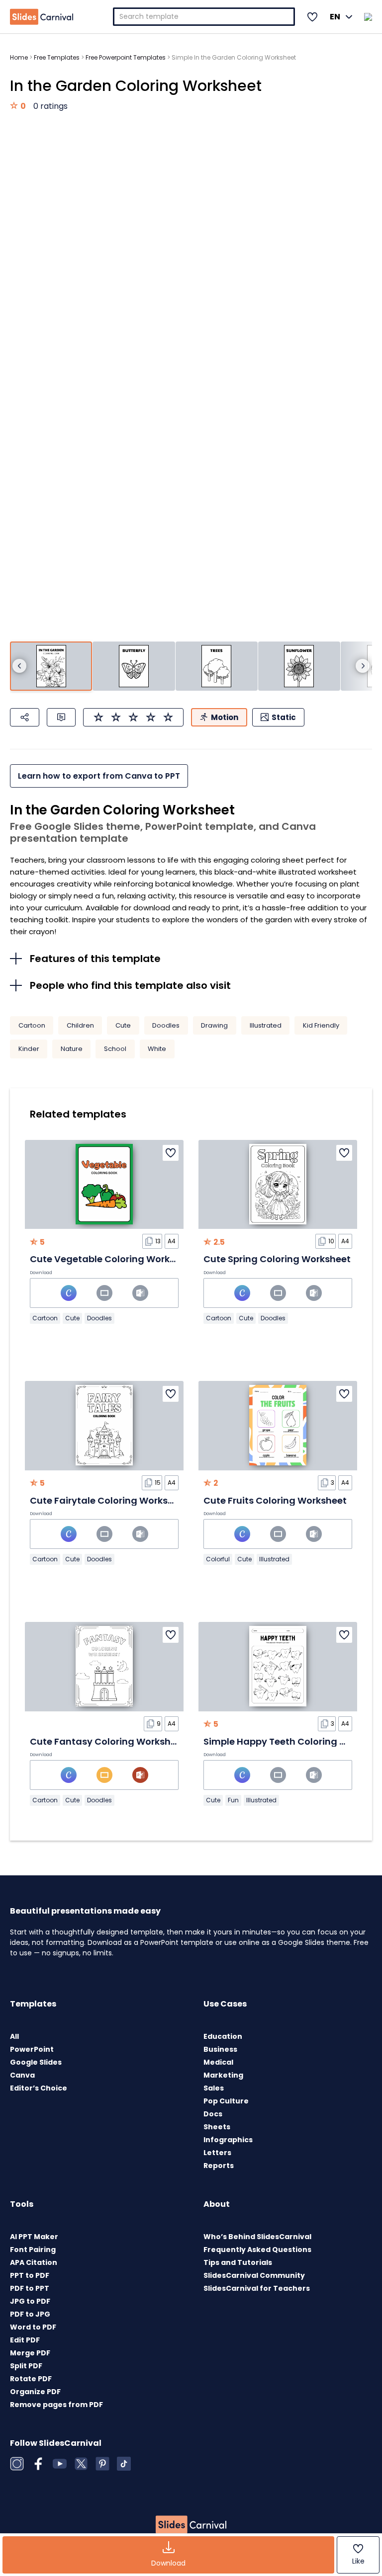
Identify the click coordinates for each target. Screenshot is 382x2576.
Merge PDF (30, 2353)
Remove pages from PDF (56, 2405)
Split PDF (26, 2366)
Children (80, 1025)
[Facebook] (38, 2464)
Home (19, 57)
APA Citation (34, 2262)
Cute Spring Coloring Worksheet (277, 1259)
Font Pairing (33, 2250)
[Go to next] (363, 666)
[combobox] (204, 17)
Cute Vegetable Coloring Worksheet (113, 1259)
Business (220, 2049)
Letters (217, 2153)
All (14, 2036)
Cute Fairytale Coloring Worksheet (109, 1500)
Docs (213, 2114)
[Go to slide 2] (134, 666)
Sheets (217, 2127)
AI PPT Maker (34, 2237)
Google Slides (36, 2062)
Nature (72, 1049)
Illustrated (266, 1025)
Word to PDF (33, 2327)
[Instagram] (17, 2464)
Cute (123, 1025)
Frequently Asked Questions (257, 2250)
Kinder (29, 1049)
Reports (219, 2166)
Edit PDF (25, 2340)
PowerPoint (32, 2049)
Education (223, 2036)
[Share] (25, 717)
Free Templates (57, 57)
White (157, 1049)
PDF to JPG (30, 2314)
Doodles (166, 1025)
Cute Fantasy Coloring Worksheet (108, 1741)
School (115, 1049)
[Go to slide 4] (299, 666)
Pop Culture (226, 2101)
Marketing (223, 2075)
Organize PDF (35, 2392)
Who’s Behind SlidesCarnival (257, 2237)
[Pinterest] (102, 2464)
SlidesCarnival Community (254, 2275)
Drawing (214, 1025)
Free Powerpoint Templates (126, 57)
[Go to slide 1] (51, 666)
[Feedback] (61, 717)
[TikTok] (124, 2464)
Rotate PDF (31, 2379)
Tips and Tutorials (238, 2262)
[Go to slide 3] (217, 666)
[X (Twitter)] (81, 2464)
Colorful (218, 1559)
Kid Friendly (321, 1025)
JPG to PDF (30, 2301)
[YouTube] (60, 2464)
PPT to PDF (30, 2275)
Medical (218, 2062)
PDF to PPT (30, 2288)
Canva (22, 2075)
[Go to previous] (19, 666)
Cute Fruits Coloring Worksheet (275, 1500)
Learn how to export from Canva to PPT (99, 776)
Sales (214, 2088)
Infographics (228, 2140)
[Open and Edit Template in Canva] (69, 1293)
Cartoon (32, 1025)
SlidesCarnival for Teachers (257, 2288)
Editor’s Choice (39, 2088)
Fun (233, 1800)
